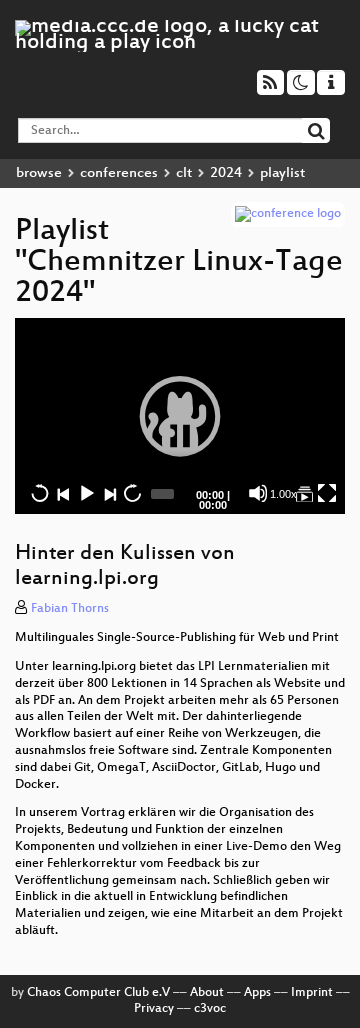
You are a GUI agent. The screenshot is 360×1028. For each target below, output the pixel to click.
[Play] (180, 416)
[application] (180, 416)
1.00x (283, 494)
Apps (257, 993)
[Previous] (63, 493)
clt (184, 173)
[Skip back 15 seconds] (40, 493)
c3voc (210, 1009)
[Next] (109, 493)
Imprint (312, 993)
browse (39, 173)
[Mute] (258, 493)
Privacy (154, 1009)
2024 (226, 173)
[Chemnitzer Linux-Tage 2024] (304, 493)
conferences (119, 173)
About (207, 993)
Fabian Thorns (70, 609)
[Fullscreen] (327, 493)
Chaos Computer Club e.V (98, 993)
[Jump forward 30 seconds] (132, 493)
